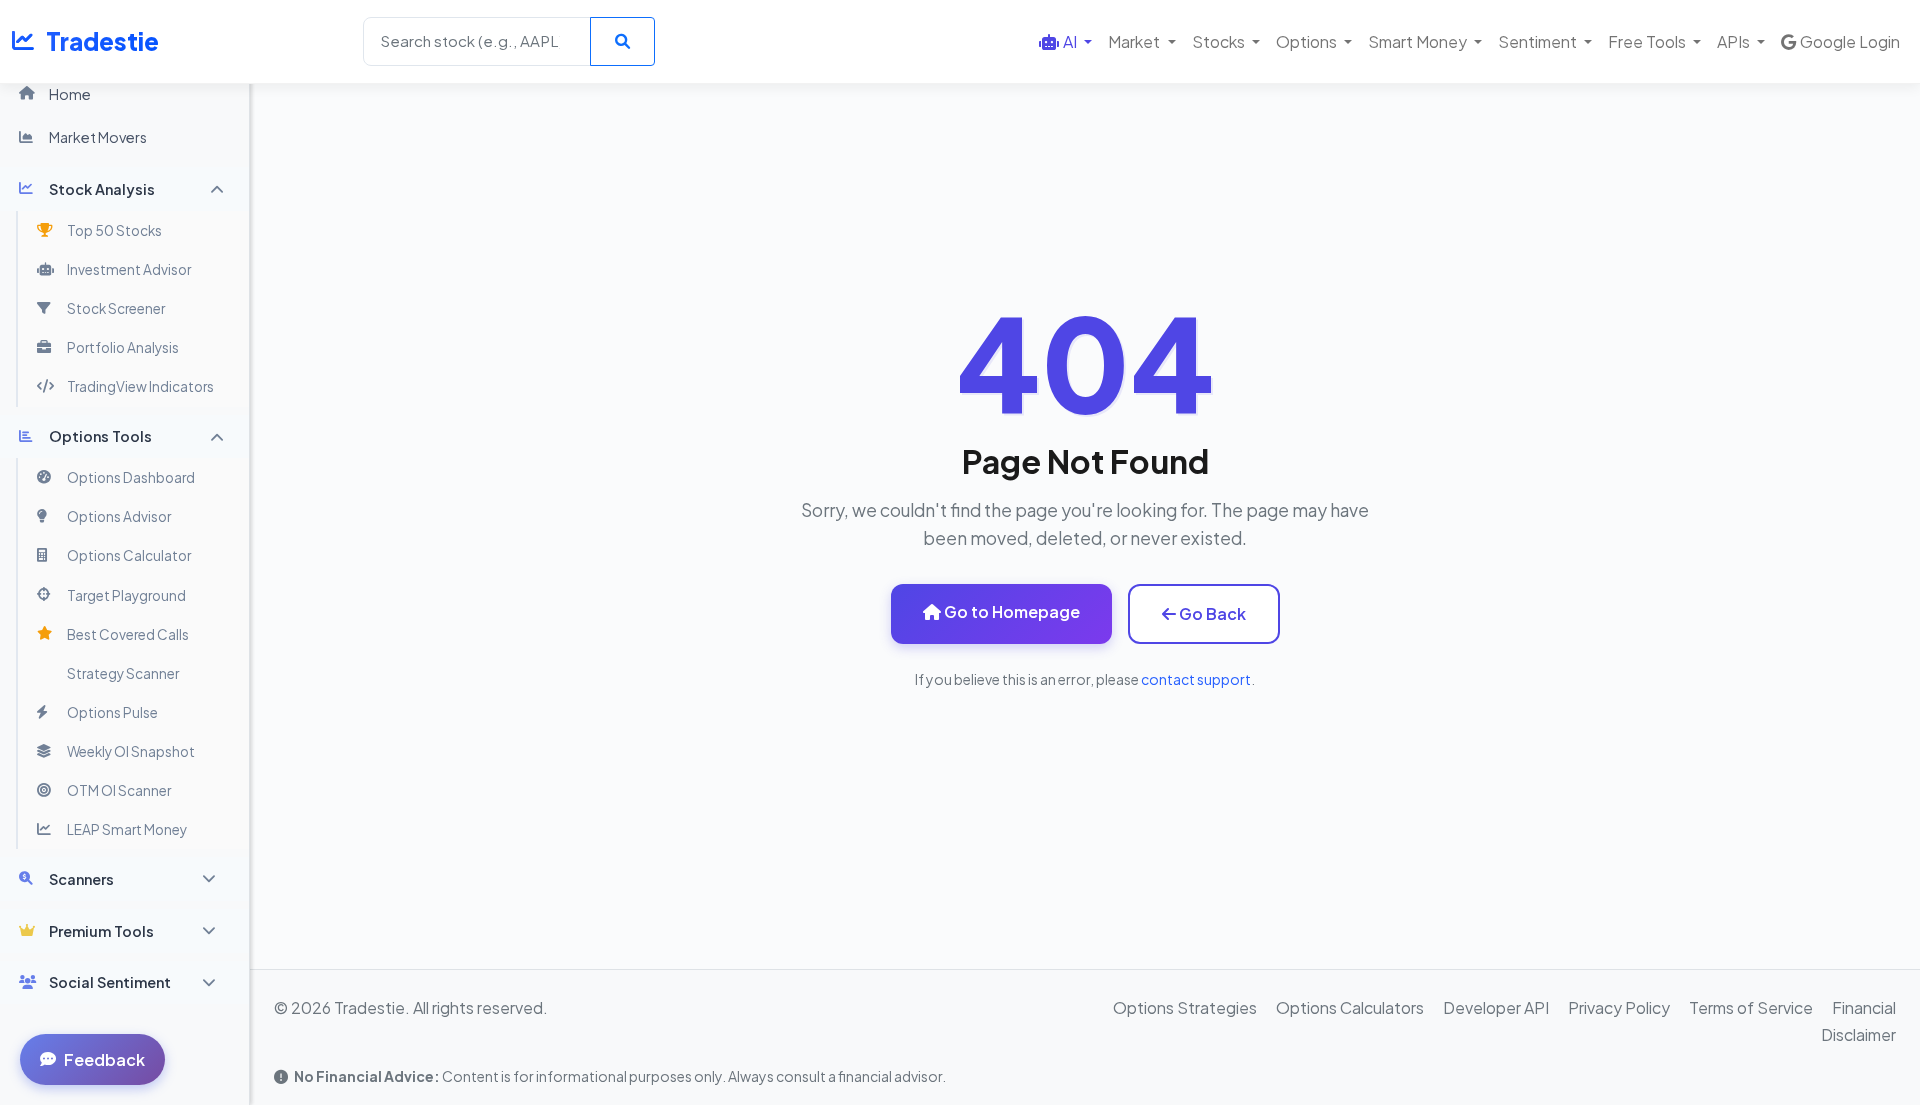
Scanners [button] (81, 879)
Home (70, 94)
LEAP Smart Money (127, 829)
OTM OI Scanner (119, 790)
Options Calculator (129, 555)
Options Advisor (119, 516)
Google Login (1850, 41)
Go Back (1211, 613)
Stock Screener (116, 308)
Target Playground (126, 595)
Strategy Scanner (123, 673)
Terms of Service (1751, 1007)
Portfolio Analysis (123, 347)
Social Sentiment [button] (110, 982)
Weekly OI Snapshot (131, 751)
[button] (1065, 41)
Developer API (1496, 1007)
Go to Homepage (1010, 611)
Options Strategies (1185, 1007)
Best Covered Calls (128, 634)
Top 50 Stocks (114, 230)
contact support (1196, 679)
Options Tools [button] (100, 436)
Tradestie (102, 41)
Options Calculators (1350, 1007)
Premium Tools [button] (101, 931)
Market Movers (98, 137)
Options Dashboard (131, 477)
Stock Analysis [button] (102, 189)
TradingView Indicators (140, 386)
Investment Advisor (129, 269)
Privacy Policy (1619, 1007)
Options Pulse (112, 712)
